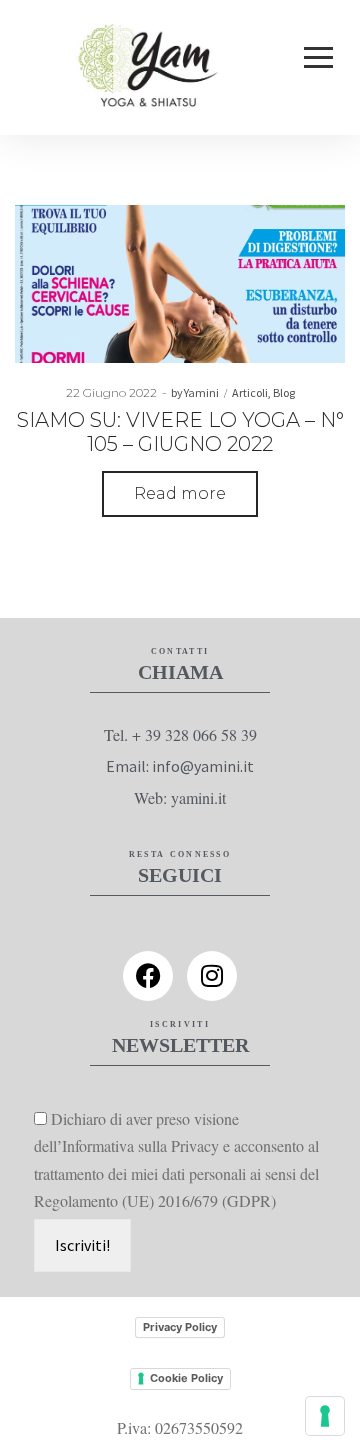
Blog (284, 392)
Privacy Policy (180, 1327)
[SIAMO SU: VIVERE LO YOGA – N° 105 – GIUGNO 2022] (180, 284)
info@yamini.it (203, 766)
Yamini (195, 392)
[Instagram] (212, 976)
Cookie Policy (186, 1378)
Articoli (250, 392)
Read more (180, 493)
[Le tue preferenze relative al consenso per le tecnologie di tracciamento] (325, 1416)
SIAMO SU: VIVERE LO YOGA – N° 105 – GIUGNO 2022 (180, 432)
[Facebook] (148, 976)
